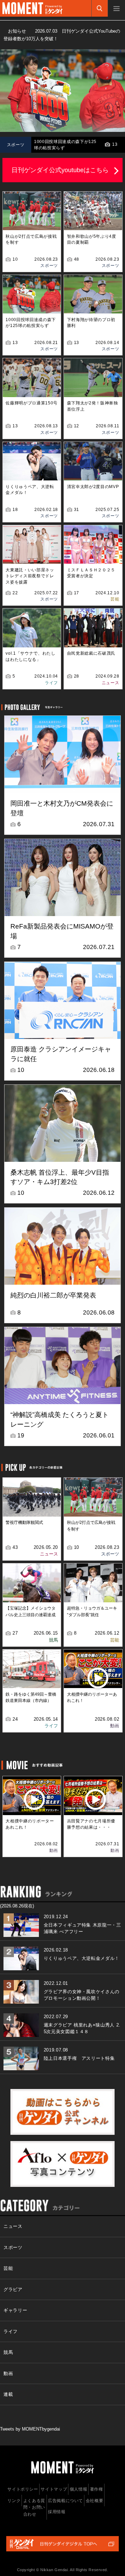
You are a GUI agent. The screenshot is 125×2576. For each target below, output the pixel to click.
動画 (115, 1726)
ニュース (111, 683)
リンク (14, 2501)
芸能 (115, 599)
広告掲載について (65, 2501)
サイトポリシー (23, 2489)
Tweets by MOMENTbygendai (30, 2429)
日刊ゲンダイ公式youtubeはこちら (60, 170)
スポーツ (49, 266)
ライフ (51, 683)
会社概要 (95, 2501)
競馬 (53, 1640)
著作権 (97, 2489)
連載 (8, 2394)
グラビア (13, 2289)
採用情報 (57, 2512)
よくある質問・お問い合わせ (34, 2507)
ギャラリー (15, 2310)
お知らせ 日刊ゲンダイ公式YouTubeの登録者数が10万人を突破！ (62, 35)
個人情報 (79, 2489)
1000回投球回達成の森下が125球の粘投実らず (65, 145)
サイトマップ (54, 2489)
